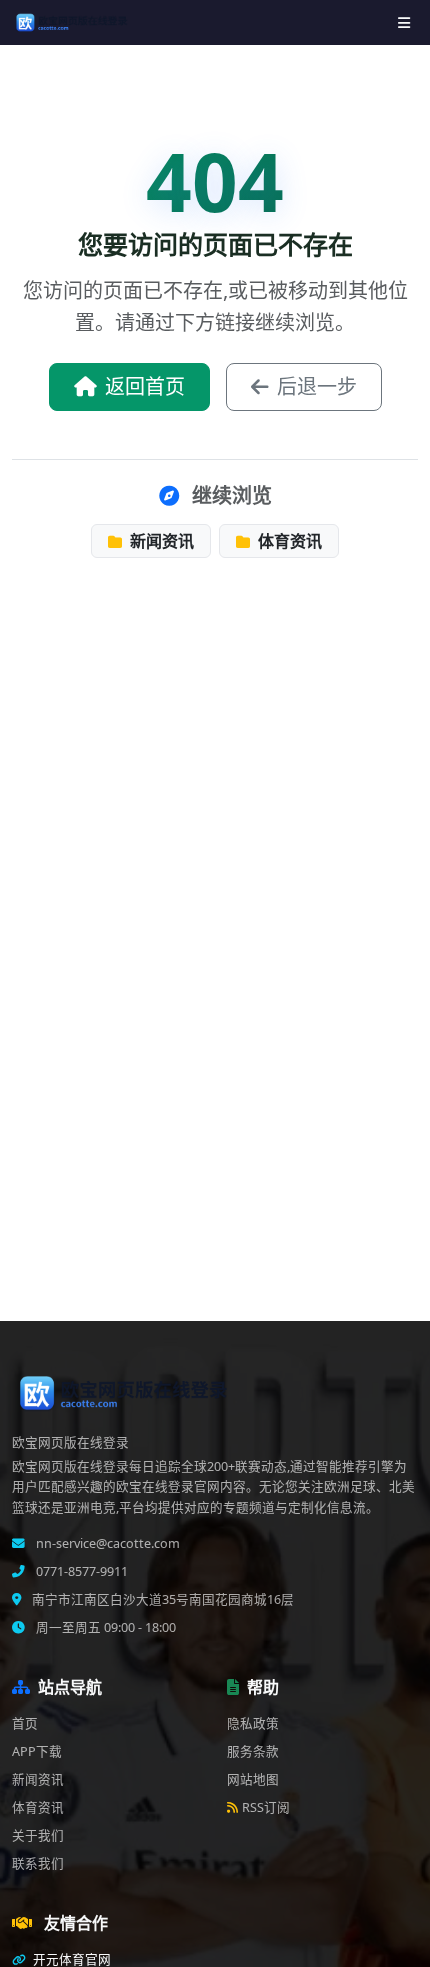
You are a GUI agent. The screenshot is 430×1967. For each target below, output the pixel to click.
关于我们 (38, 1835)
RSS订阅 (266, 1807)
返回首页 (145, 386)
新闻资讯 (160, 541)
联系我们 (38, 1863)
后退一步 (317, 386)
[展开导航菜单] (404, 22)
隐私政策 (253, 1723)
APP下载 (37, 1751)
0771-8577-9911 (80, 1571)
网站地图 (253, 1779)
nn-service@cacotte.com (106, 1543)
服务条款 (253, 1751)
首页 (25, 1723)
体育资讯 (288, 541)
